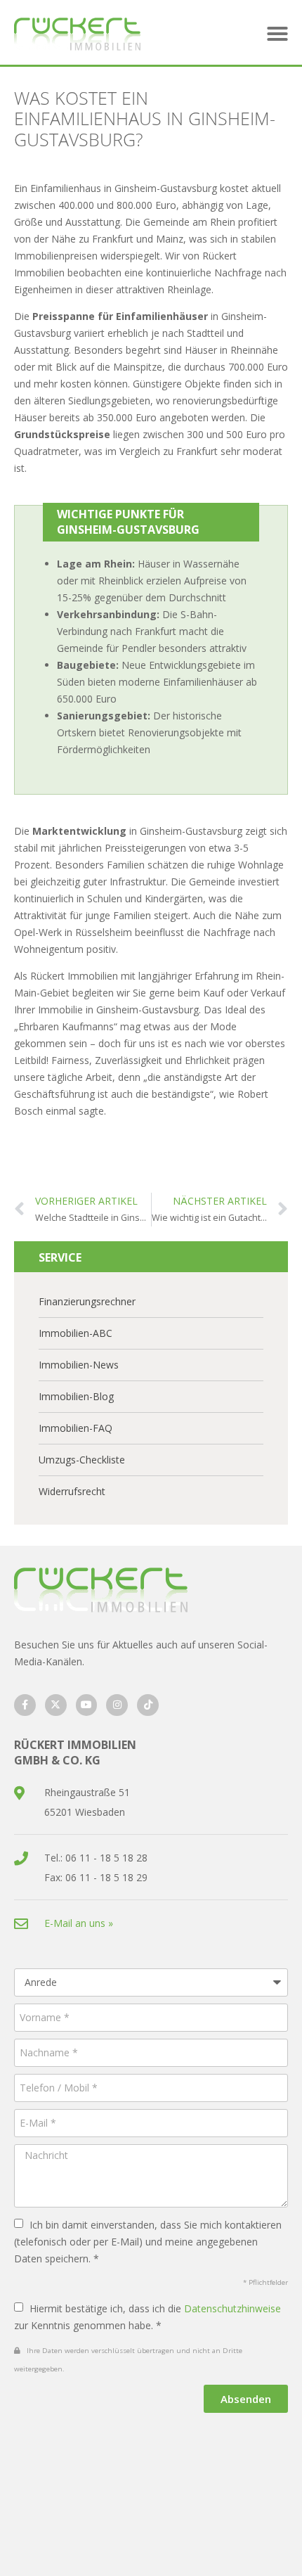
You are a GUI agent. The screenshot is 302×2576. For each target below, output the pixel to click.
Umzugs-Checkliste (82, 1460)
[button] (277, 34)
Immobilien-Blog (76, 1396)
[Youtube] (87, 1705)
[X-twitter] (56, 1705)
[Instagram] (117, 1705)
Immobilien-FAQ (75, 1428)
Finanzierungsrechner (87, 1301)
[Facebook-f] (25, 1705)
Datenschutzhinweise (232, 2308)
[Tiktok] (148, 1705)
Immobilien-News (79, 1365)
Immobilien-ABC (75, 1333)
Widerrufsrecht (72, 1491)
